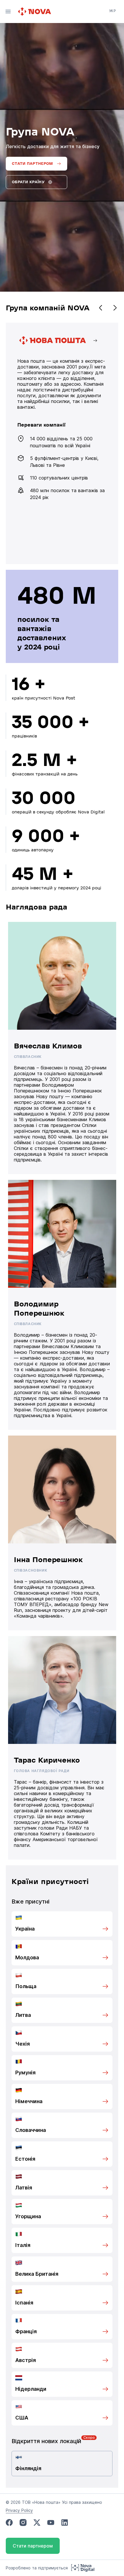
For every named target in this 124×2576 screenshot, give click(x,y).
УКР (112, 11)
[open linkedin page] (65, 2523)
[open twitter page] (37, 2523)
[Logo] (35, 12)
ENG (113, 19)
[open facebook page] (9, 2523)
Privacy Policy (19, 2510)
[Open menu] (8, 12)
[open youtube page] (51, 2523)
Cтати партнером (33, 2546)
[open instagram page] (23, 2523)
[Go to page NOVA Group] (62, 443)
